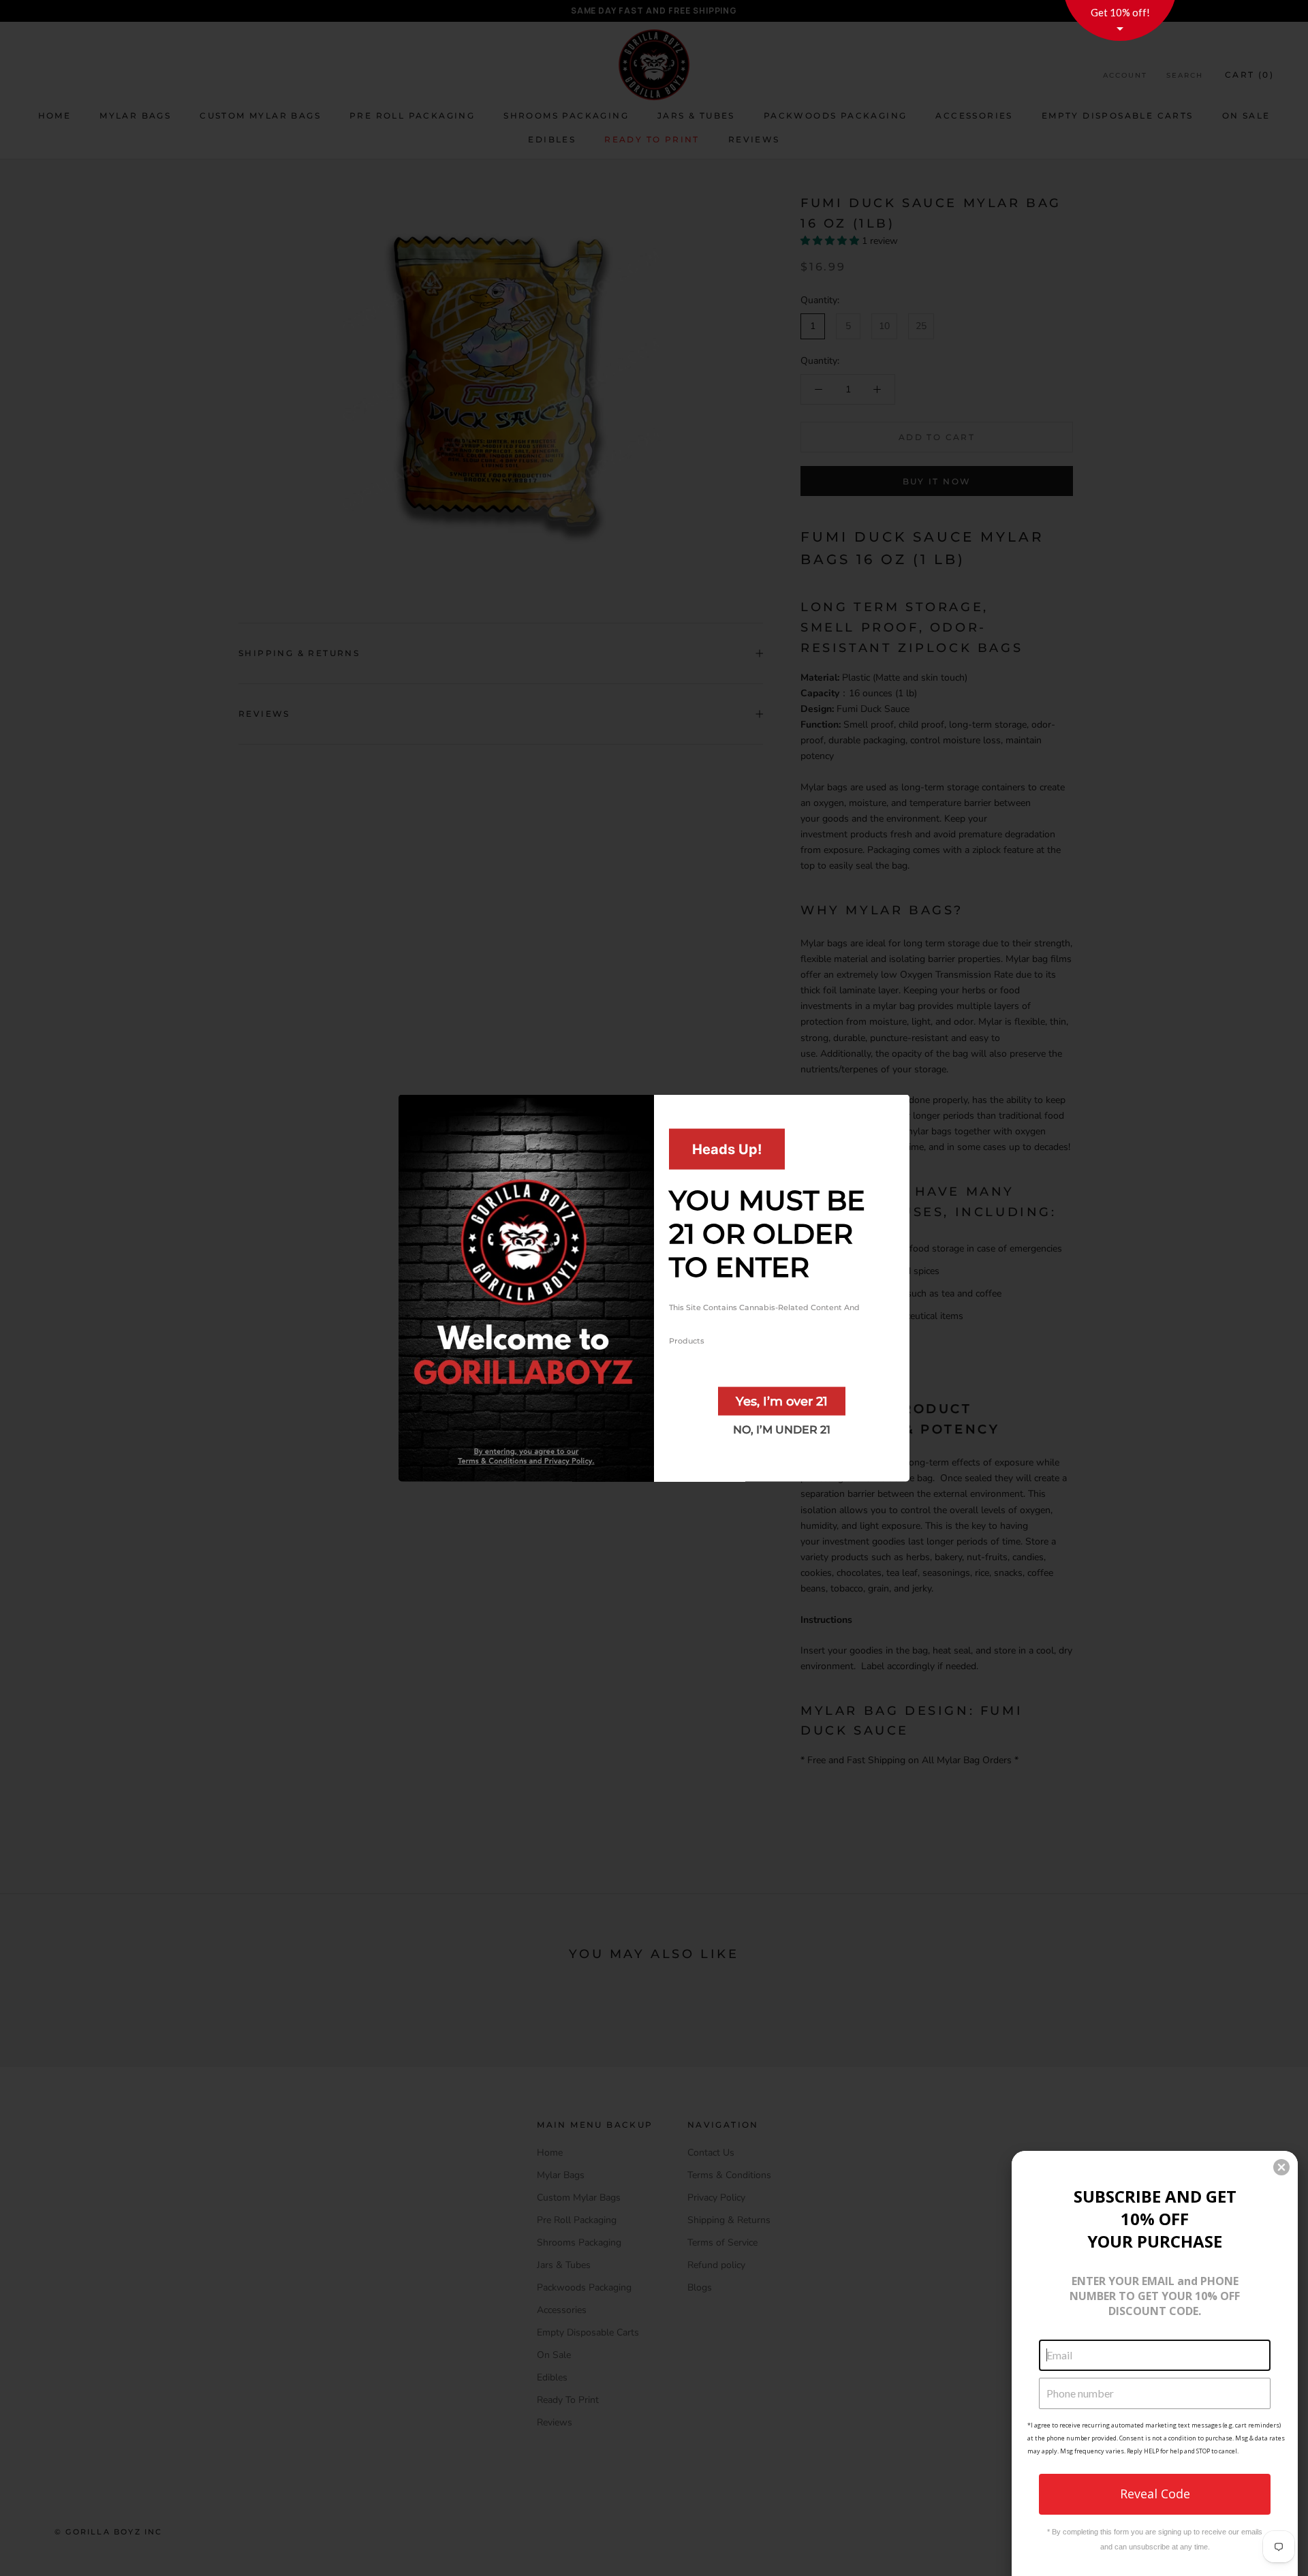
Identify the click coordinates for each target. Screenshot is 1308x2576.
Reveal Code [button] (1155, 2494)
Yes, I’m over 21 (782, 1401)
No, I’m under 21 (782, 1429)
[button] (1281, 2167)
